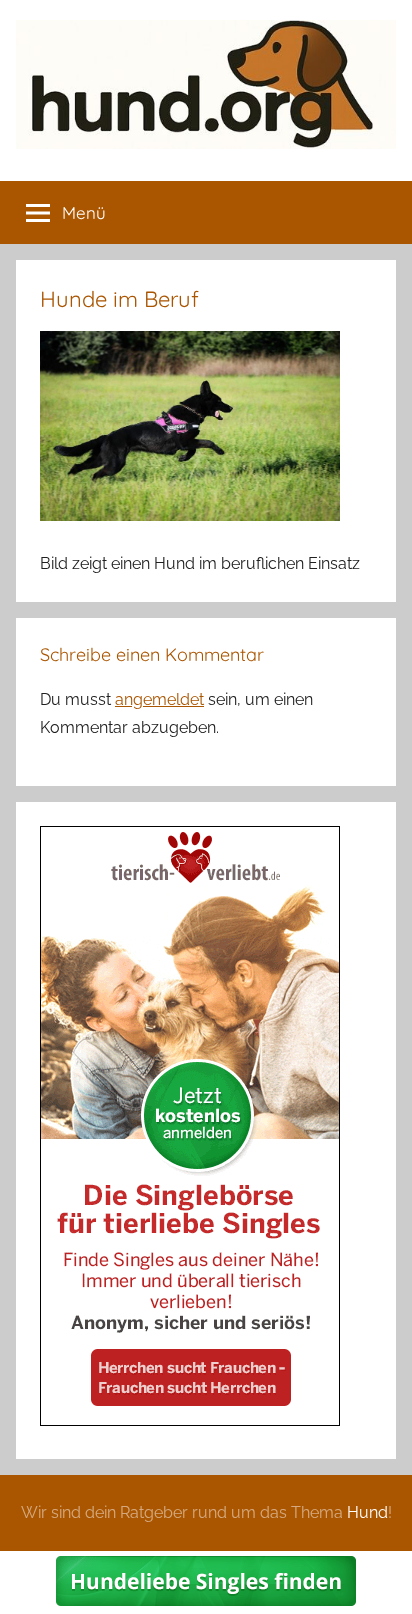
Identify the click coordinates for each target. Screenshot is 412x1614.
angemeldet (159, 699)
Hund (367, 1512)
